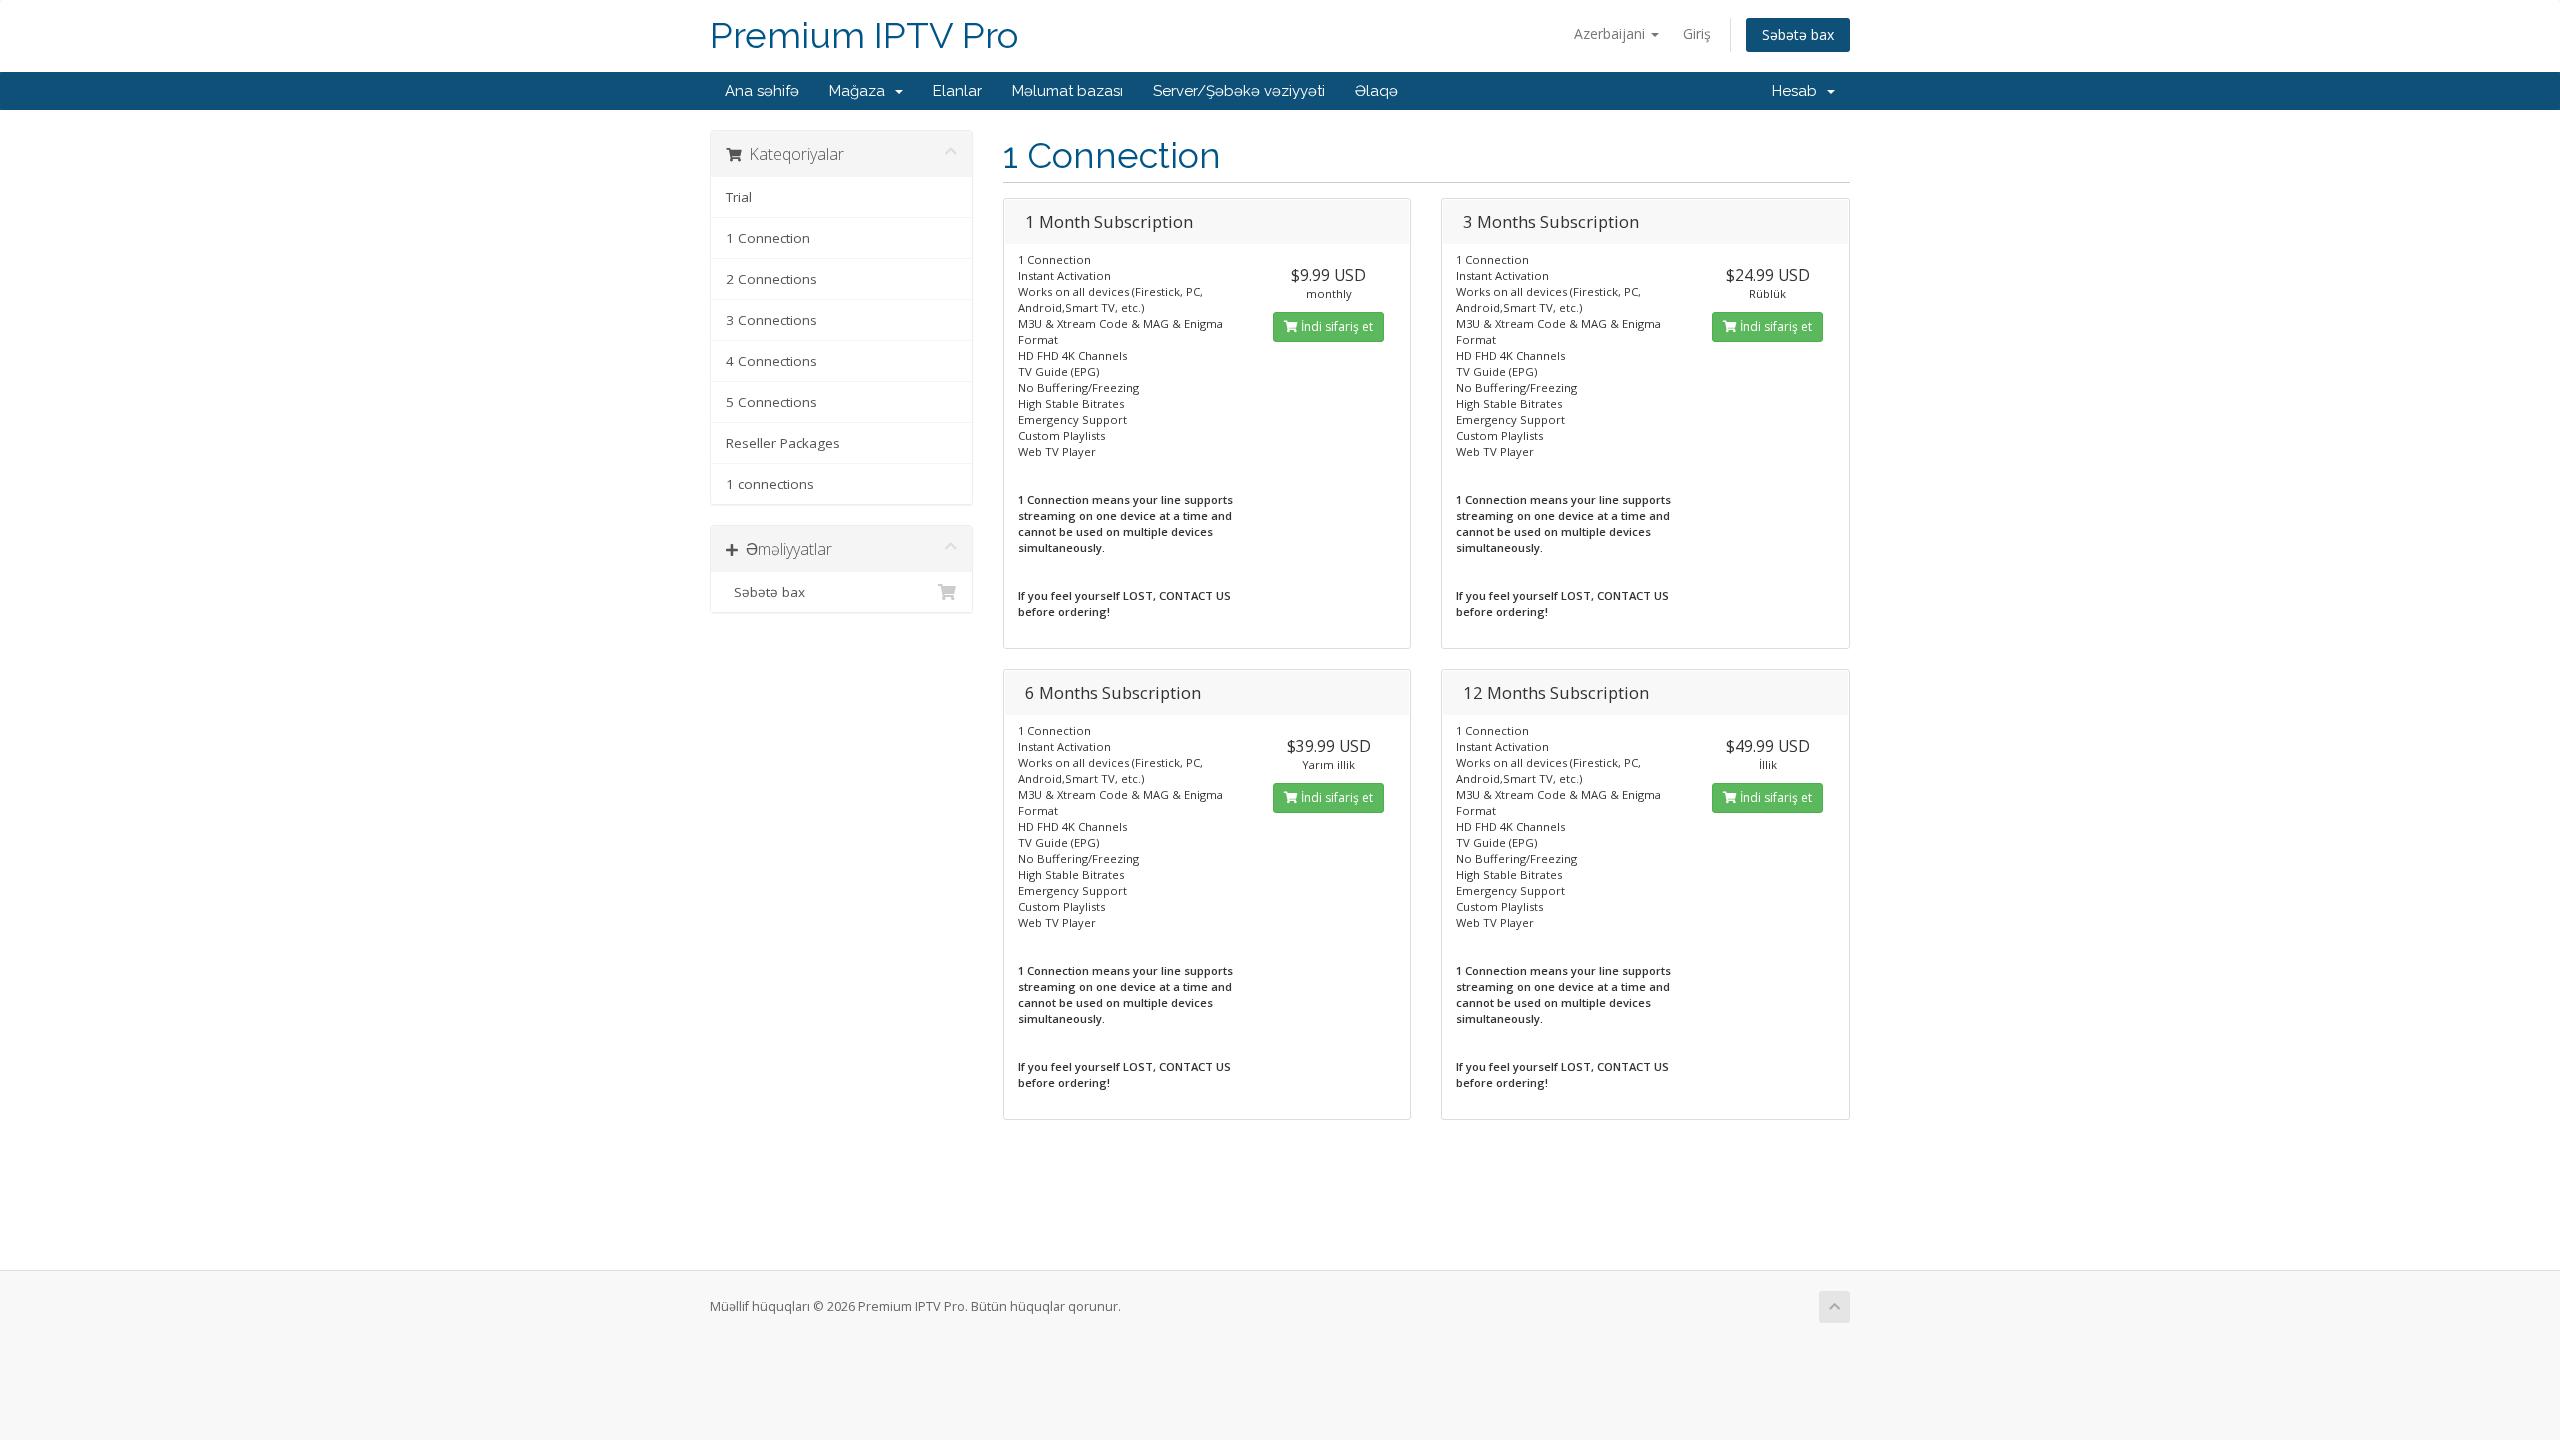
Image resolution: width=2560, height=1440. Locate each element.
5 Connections (771, 402)
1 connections (770, 484)
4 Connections (771, 361)
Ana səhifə (762, 91)
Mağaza (861, 91)
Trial (739, 197)
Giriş (1697, 33)
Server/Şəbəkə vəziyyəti (1239, 91)
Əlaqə (1376, 91)
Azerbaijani (1611, 33)
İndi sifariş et (1335, 326)
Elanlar (957, 91)
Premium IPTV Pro (864, 35)
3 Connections (771, 320)
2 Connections (771, 279)
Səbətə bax (1798, 34)
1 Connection (768, 238)
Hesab (1798, 91)
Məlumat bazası (1067, 91)
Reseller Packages (783, 443)
